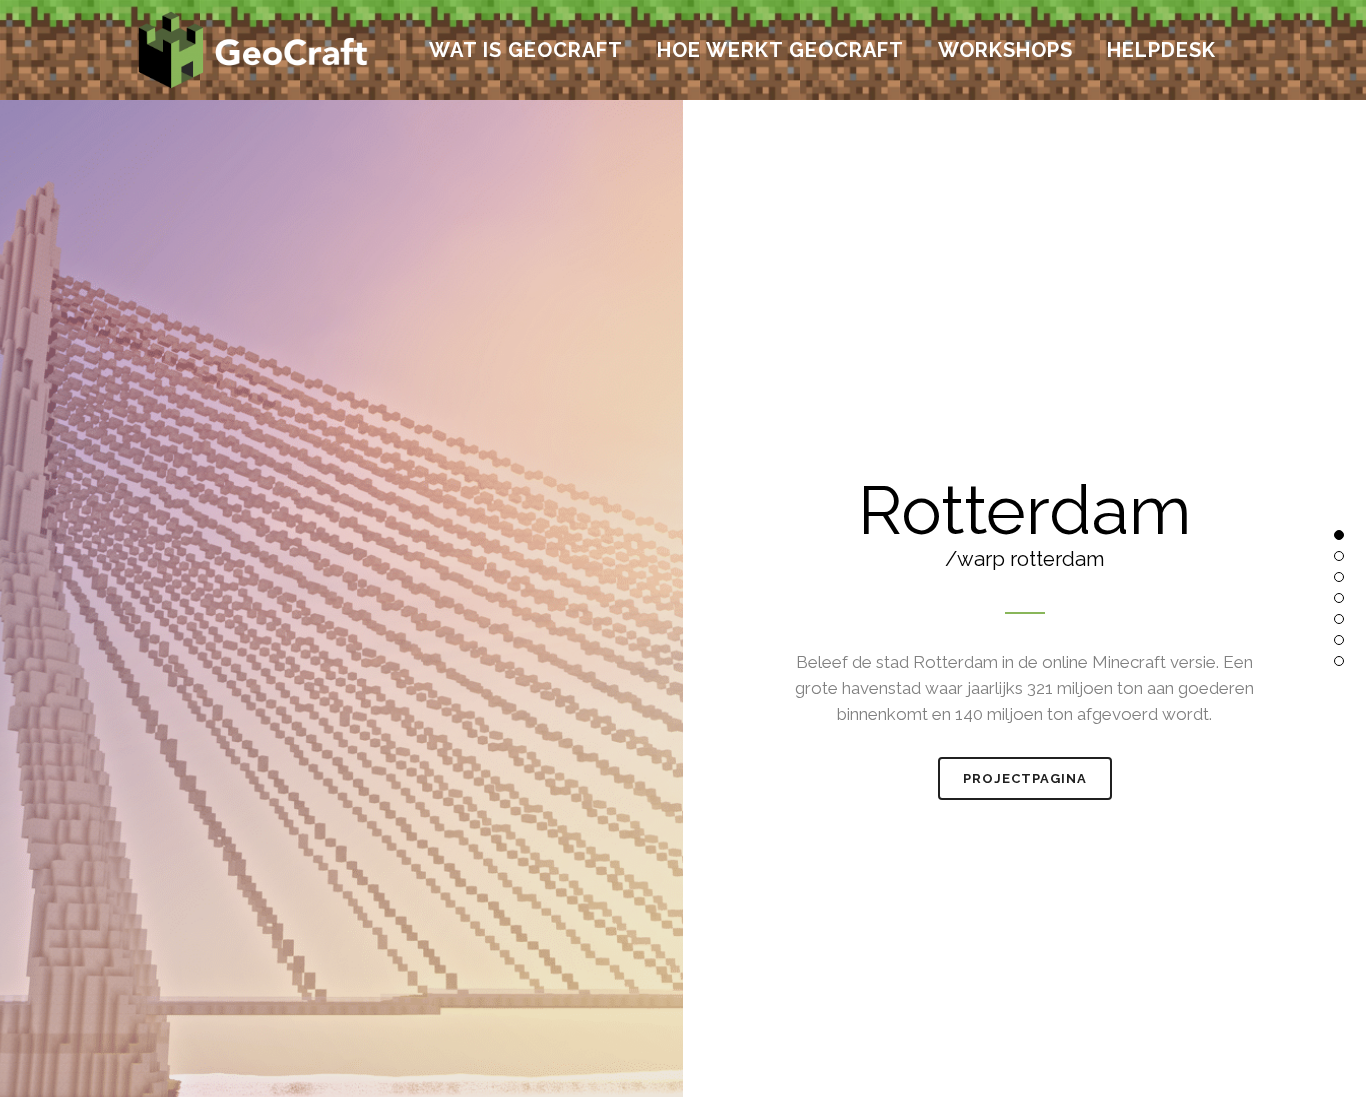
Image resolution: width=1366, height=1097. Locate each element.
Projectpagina (1025, 778)
